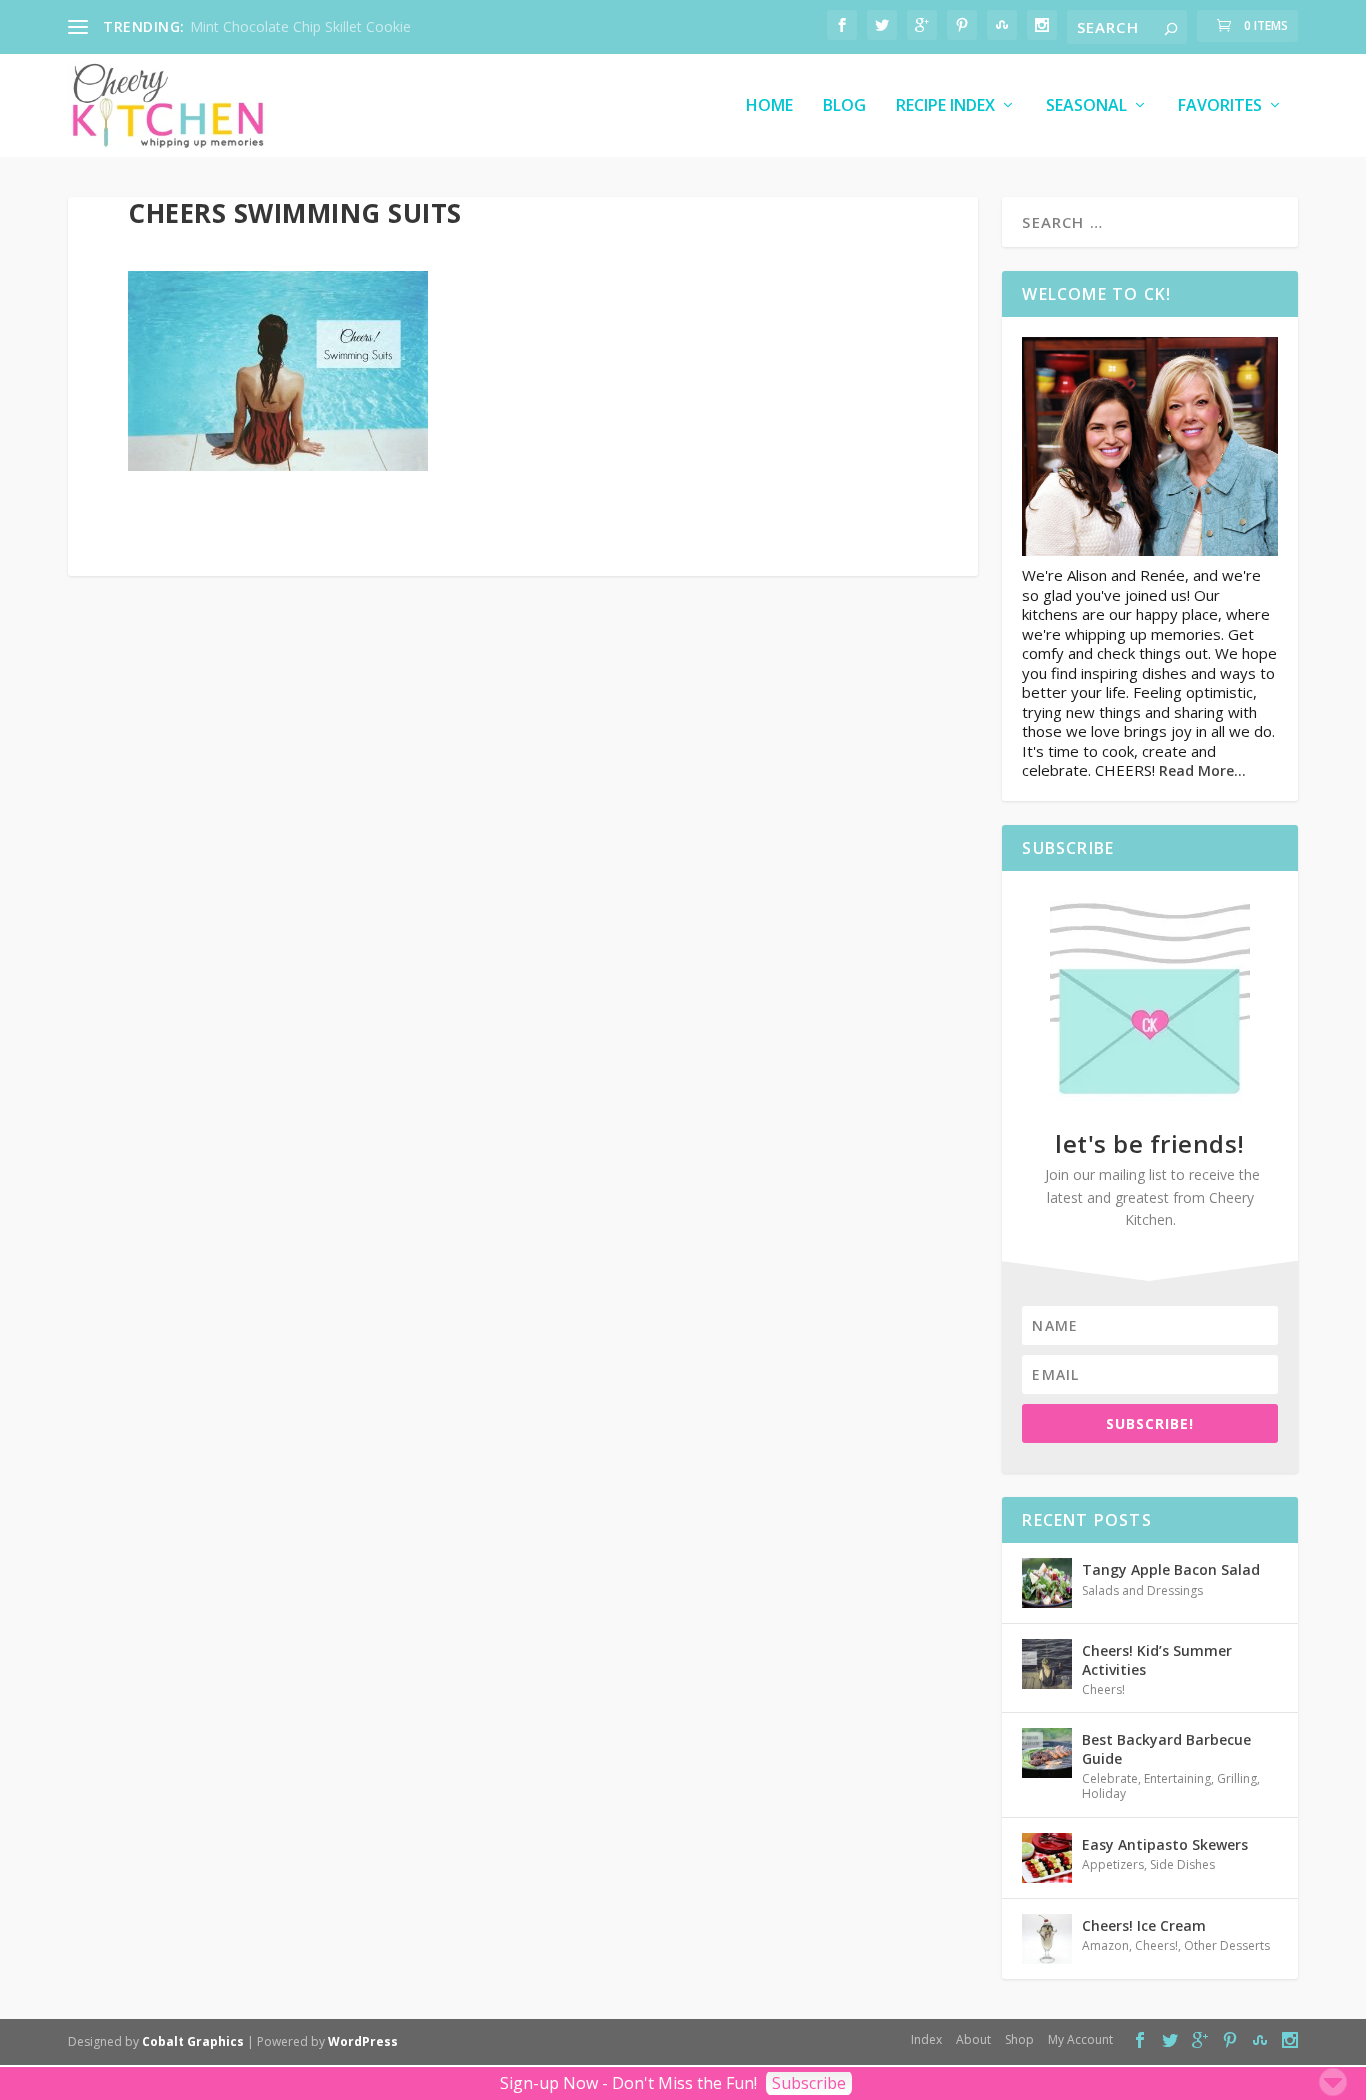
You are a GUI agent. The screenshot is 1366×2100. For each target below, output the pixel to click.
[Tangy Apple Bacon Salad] (1047, 1583)
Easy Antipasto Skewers (1165, 1844)
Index (926, 2039)
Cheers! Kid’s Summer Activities (1157, 1659)
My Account (1080, 2039)
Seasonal (1086, 106)
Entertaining (1177, 1778)
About (973, 2039)
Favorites (1220, 106)
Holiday (1104, 1793)
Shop (1019, 2039)
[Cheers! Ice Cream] (1047, 1939)
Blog (844, 106)
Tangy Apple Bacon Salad (1171, 1569)
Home (769, 106)
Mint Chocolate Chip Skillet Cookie (300, 26)
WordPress (363, 2041)
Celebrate (1110, 1778)
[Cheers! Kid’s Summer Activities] (1047, 1664)
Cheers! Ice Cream (1144, 1925)
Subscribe (809, 2083)
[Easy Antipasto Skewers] (1047, 1858)
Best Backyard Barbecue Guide (1166, 1748)
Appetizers (1113, 1864)
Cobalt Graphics (193, 2041)
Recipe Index (945, 106)
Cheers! (1103, 1689)
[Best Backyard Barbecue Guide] (1047, 1753)
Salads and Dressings (1142, 1590)
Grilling (1237, 1778)
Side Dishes (1182, 1864)
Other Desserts (1227, 1945)
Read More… (1202, 770)
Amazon (1105, 1945)
